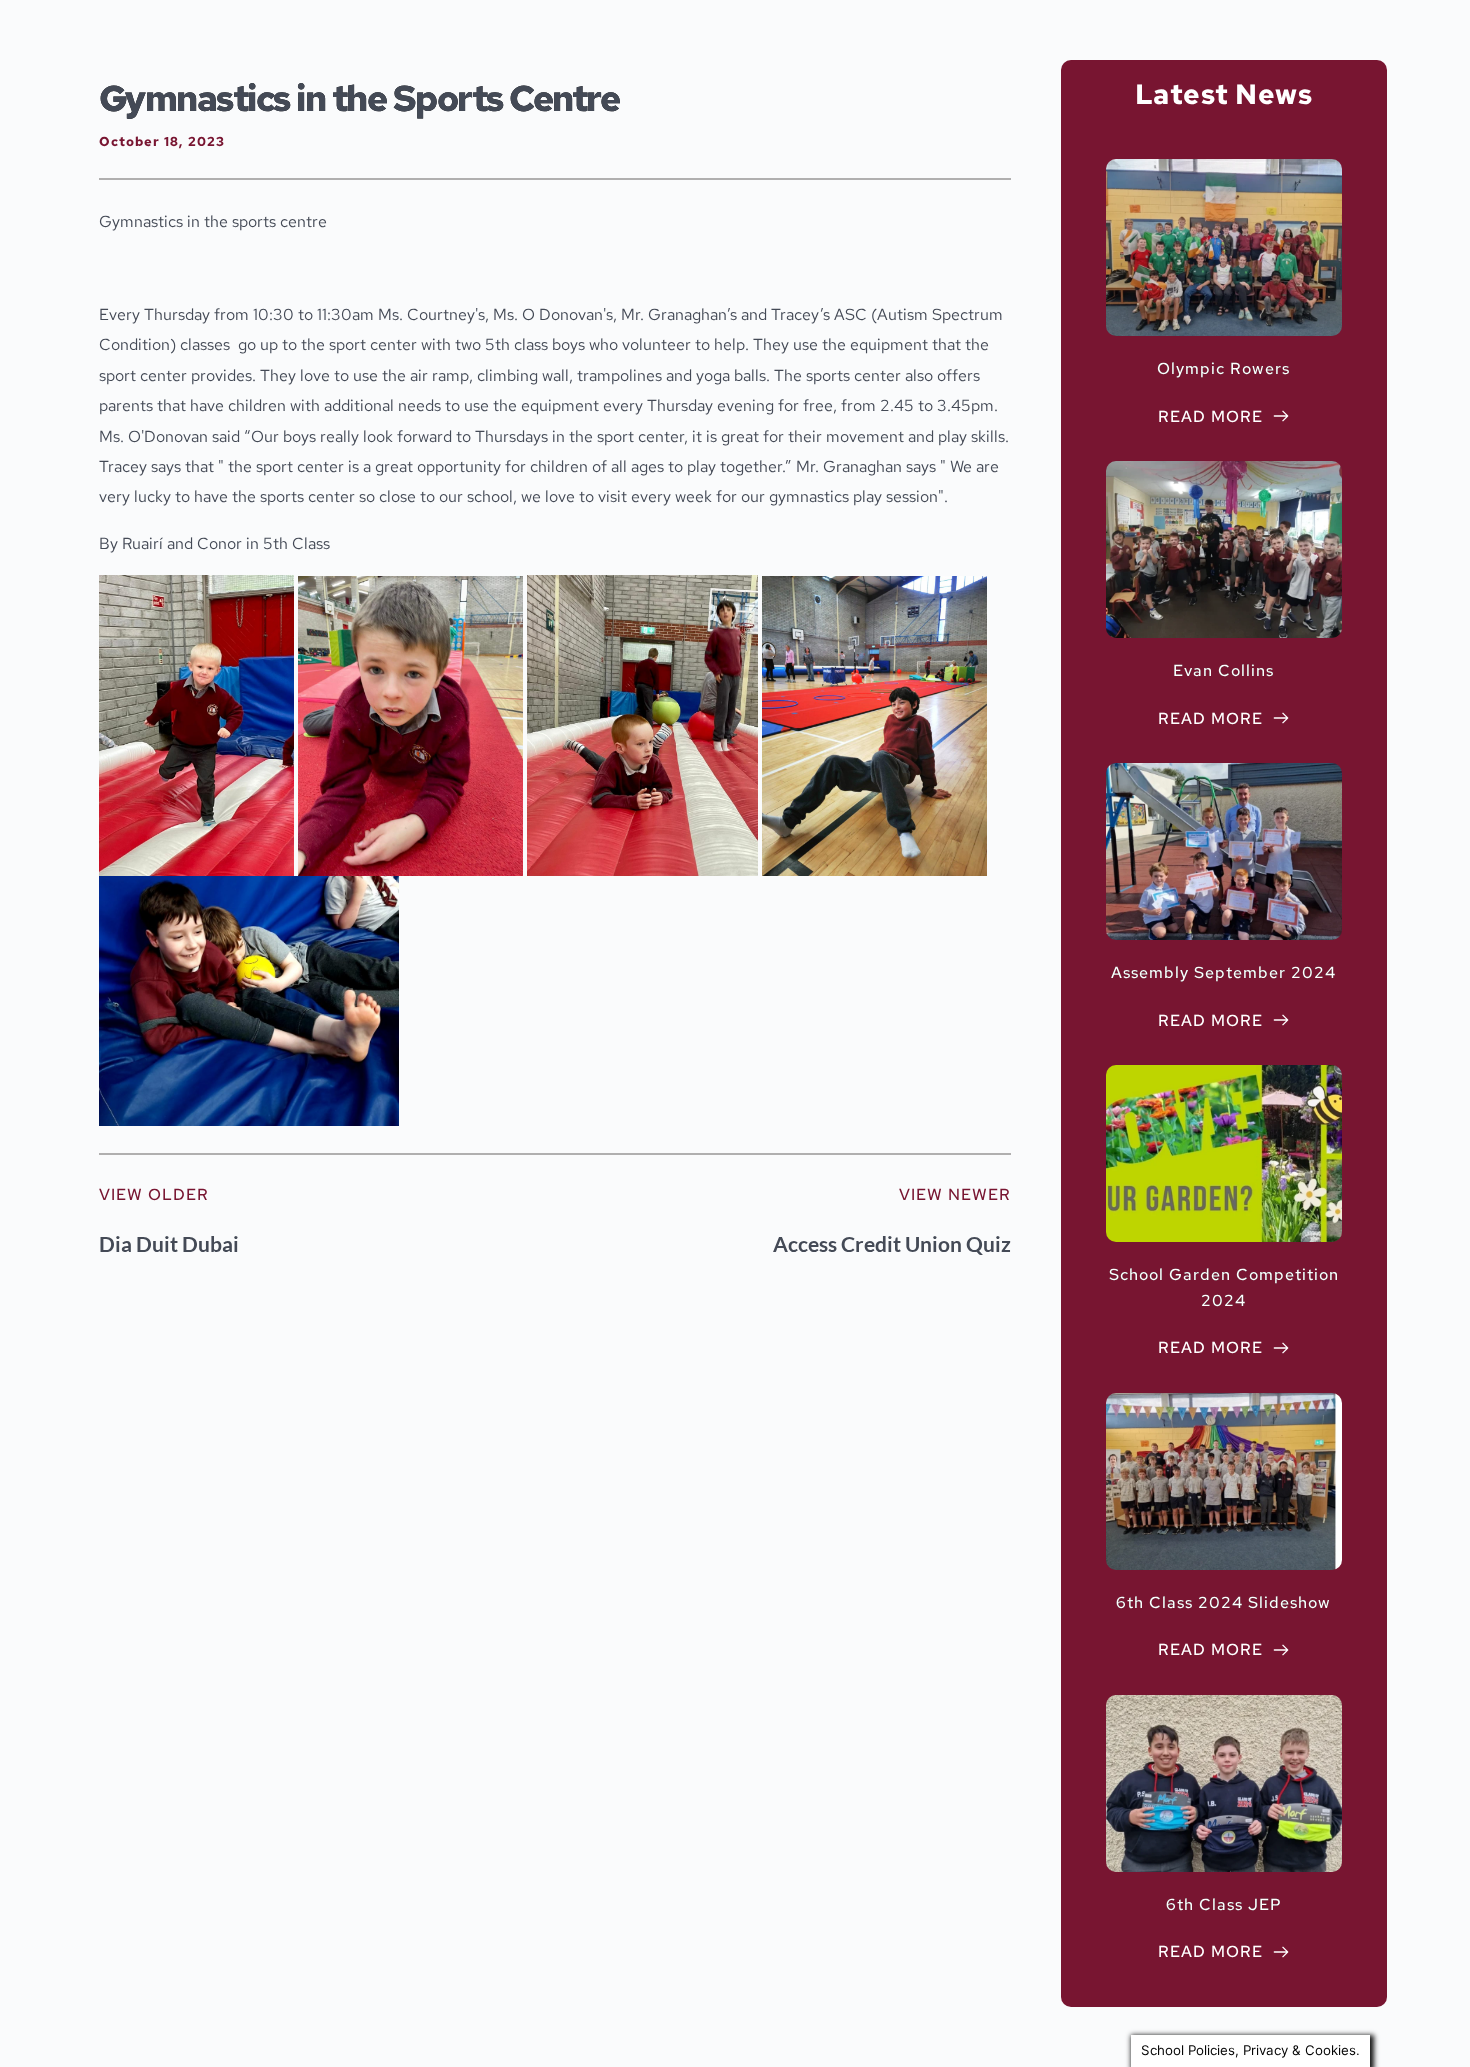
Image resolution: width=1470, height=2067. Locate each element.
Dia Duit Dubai (169, 1243)
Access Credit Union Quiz (892, 1243)
